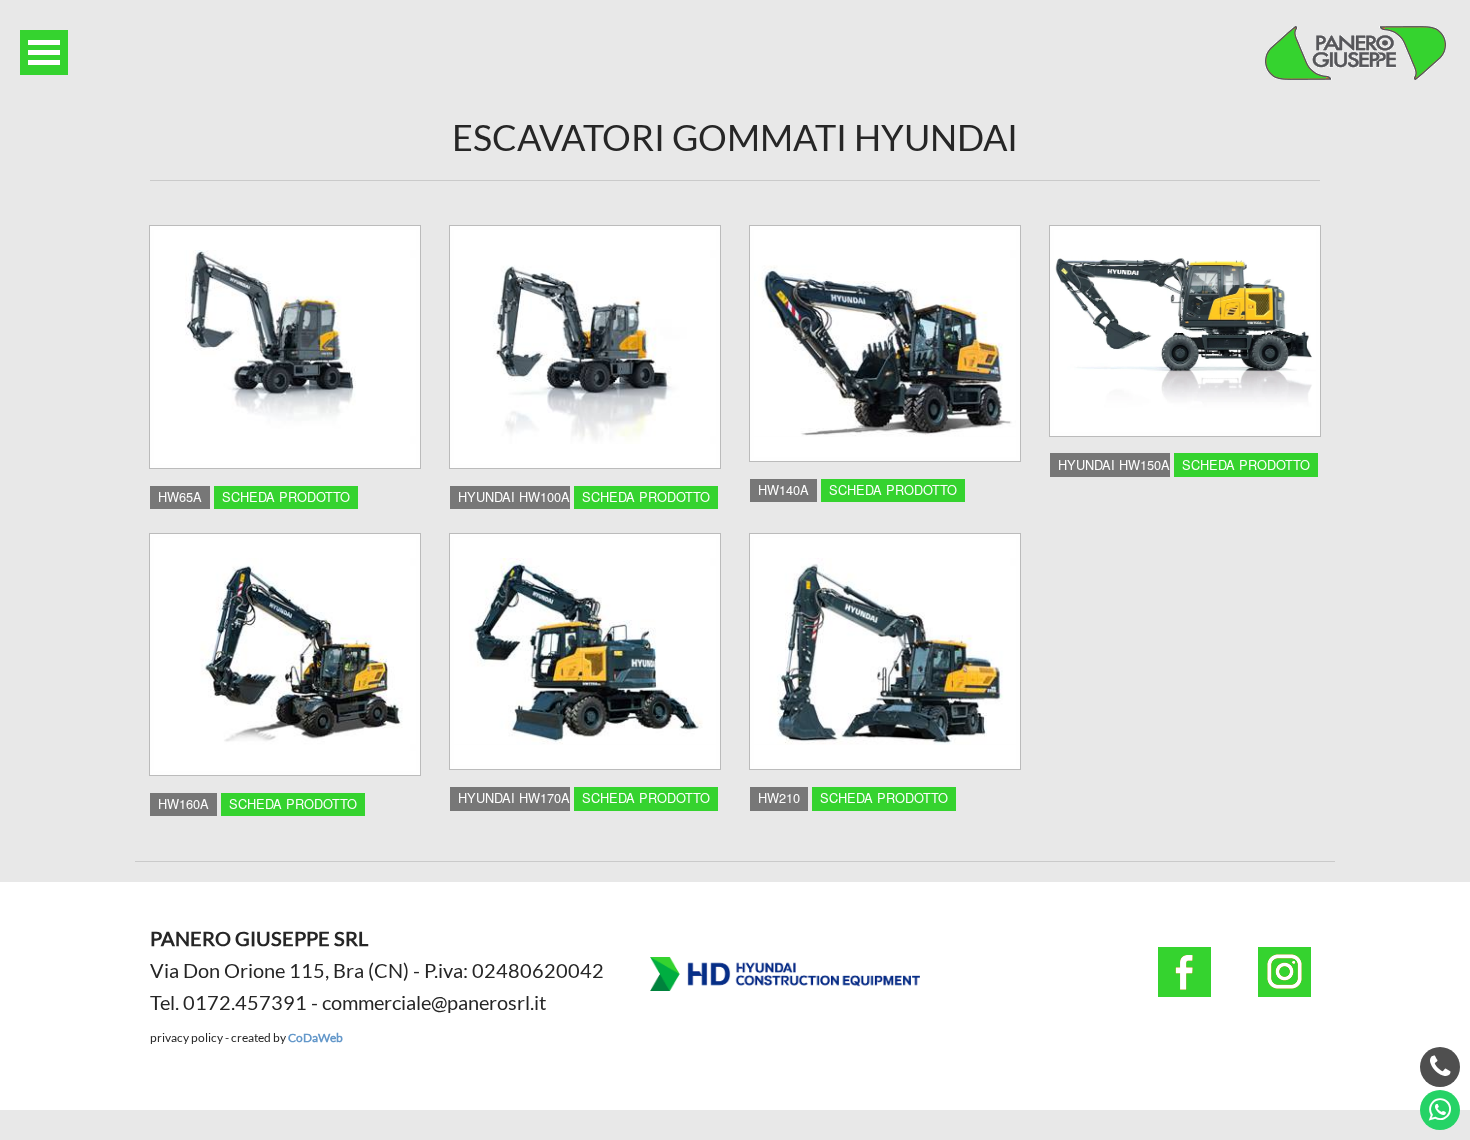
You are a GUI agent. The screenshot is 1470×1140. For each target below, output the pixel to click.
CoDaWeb (315, 1037)
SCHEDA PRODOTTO (286, 496)
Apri (44, 52)
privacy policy (186, 1037)
